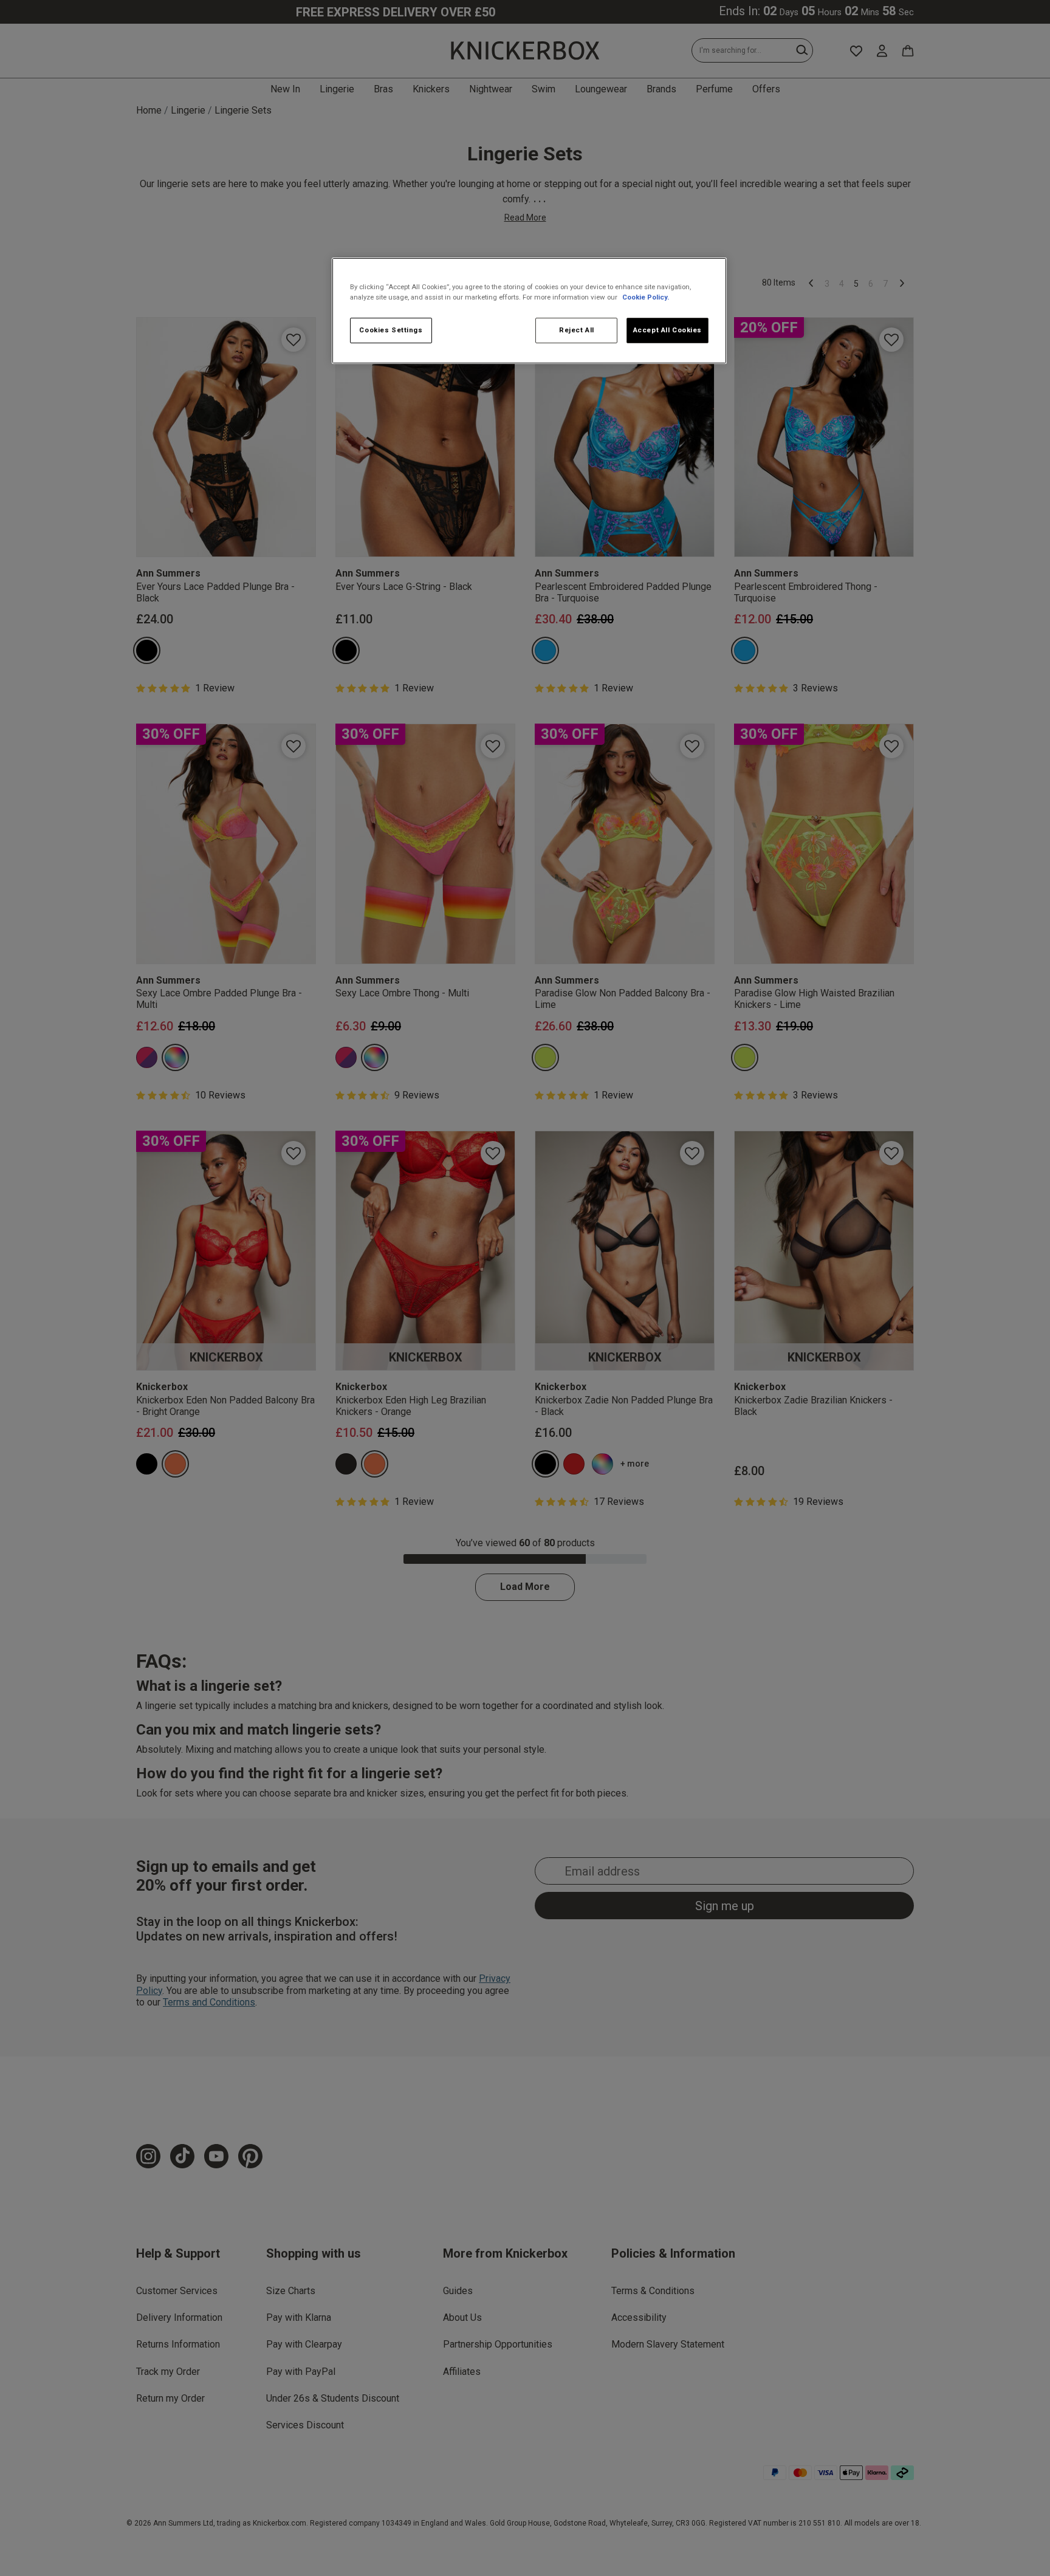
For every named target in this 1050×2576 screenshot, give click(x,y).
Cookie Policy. (646, 297)
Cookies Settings (391, 330)
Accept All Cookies (667, 330)
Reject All (577, 330)
